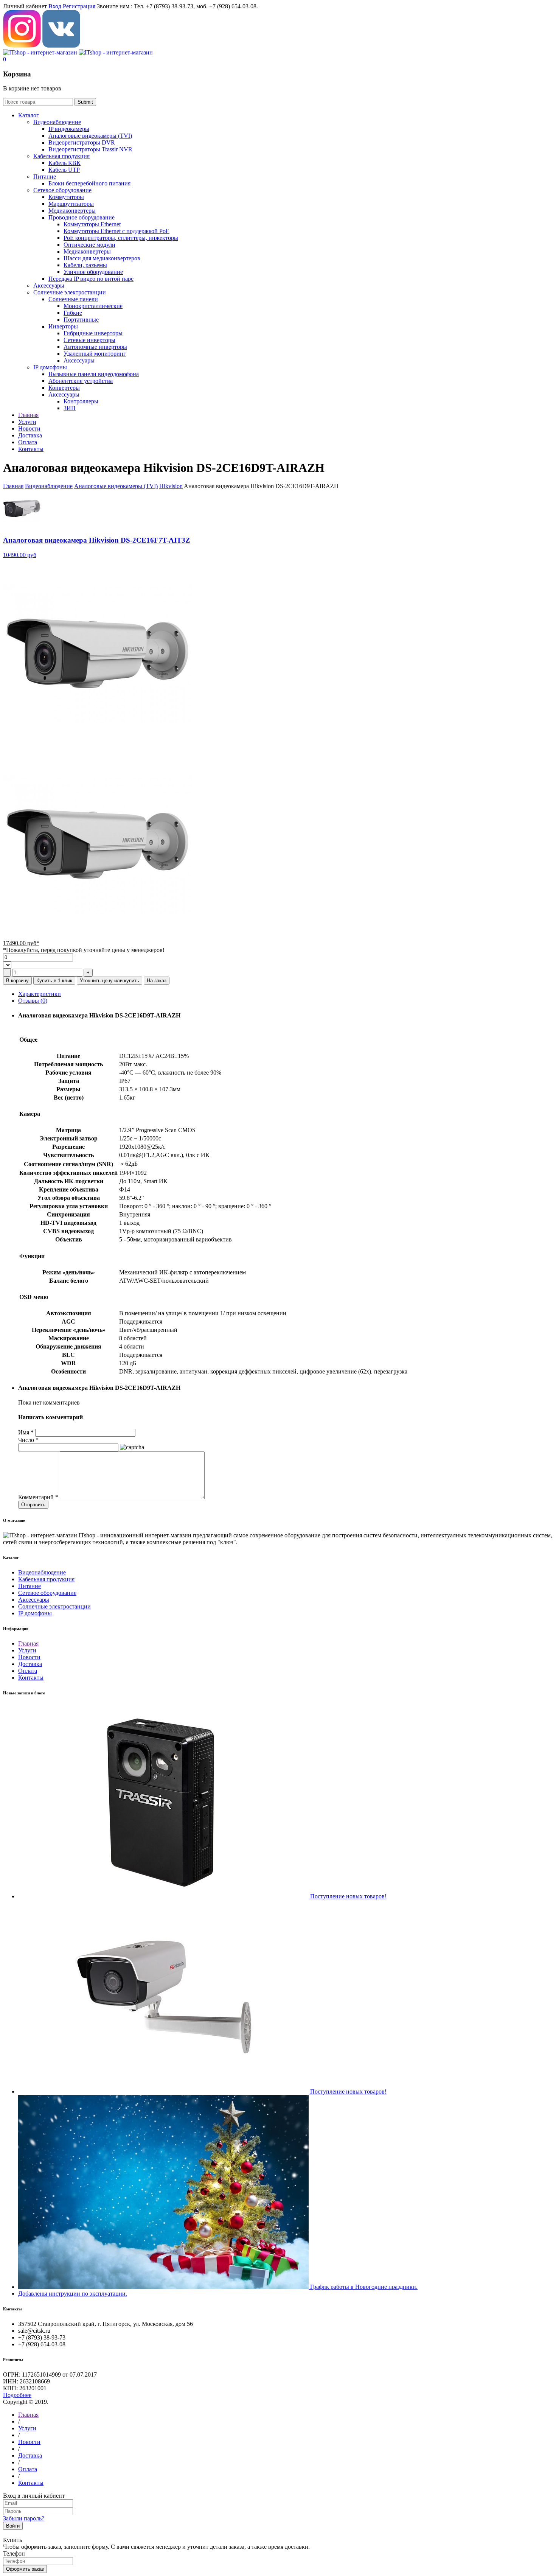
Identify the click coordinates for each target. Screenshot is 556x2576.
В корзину (17, 981)
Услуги (27, 1650)
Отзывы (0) (33, 1001)
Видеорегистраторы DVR (82, 142)
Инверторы (63, 326)
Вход (55, 6)
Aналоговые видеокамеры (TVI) (90, 136)
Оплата (28, 1671)
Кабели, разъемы (85, 265)
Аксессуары (49, 285)
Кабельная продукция (61, 156)
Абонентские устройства (81, 381)
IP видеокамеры (69, 129)
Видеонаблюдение (57, 122)
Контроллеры (81, 401)
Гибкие (73, 313)
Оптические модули (89, 245)
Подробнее (17, 2395)
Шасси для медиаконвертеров (102, 258)
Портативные (81, 320)
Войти (13, 2526)
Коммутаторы (66, 197)
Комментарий (38, 1497)
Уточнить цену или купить (109, 981)
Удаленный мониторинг (95, 354)
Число (28, 1440)
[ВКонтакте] (61, 46)
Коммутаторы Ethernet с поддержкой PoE (116, 231)
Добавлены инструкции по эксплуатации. (73, 2294)
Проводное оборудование (82, 217)
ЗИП (70, 408)
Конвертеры (64, 388)
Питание (45, 177)
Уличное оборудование (93, 272)
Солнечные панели (73, 299)
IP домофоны (50, 367)
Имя (26, 1432)
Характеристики (40, 994)
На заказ (157, 981)
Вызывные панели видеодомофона (94, 374)
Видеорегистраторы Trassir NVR (90, 149)
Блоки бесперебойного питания (89, 183)
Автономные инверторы (95, 347)
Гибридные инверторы (93, 333)
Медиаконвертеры (72, 211)
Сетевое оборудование (62, 190)
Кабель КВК (64, 163)
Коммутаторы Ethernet (92, 224)
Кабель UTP (64, 170)
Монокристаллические (93, 306)
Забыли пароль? (24, 2518)
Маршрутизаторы (71, 204)
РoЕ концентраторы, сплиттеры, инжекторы (121, 238)
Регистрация (79, 6)
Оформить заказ (25, 2569)
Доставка (30, 1664)
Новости (29, 1657)
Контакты (31, 1678)
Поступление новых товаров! (348, 1896)
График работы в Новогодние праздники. (364, 2287)
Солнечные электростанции (70, 292)
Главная (13, 486)
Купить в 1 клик (54, 981)
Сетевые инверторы (89, 340)
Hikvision (171, 486)
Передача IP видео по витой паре (91, 279)
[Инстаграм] (22, 46)
